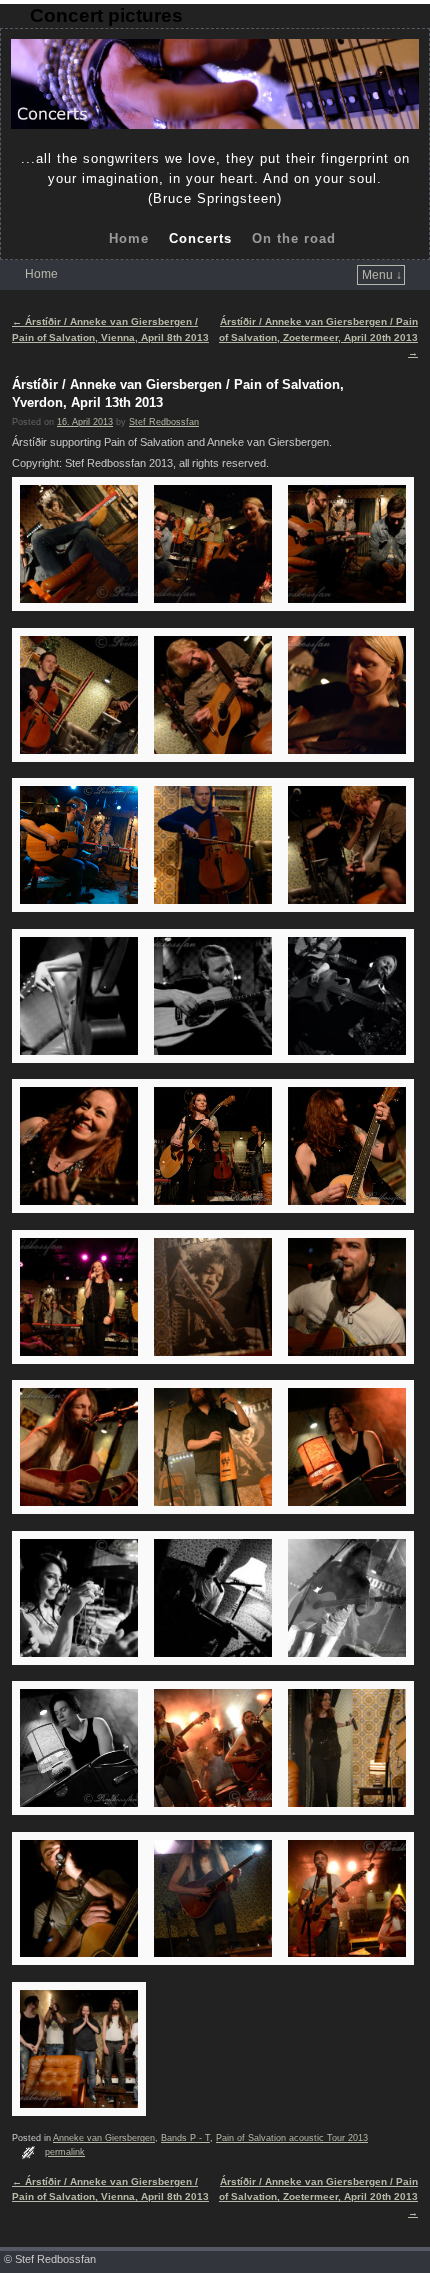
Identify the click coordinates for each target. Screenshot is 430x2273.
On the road (294, 238)
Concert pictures (106, 15)
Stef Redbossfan (164, 422)
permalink (65, 2152)
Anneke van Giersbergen (104, 2138)
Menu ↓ (382, 275)
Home (129, 238)
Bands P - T (185, 2138)
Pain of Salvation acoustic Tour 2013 (292, 2138)
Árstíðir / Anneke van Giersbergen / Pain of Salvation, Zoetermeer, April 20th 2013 (318, 337)
